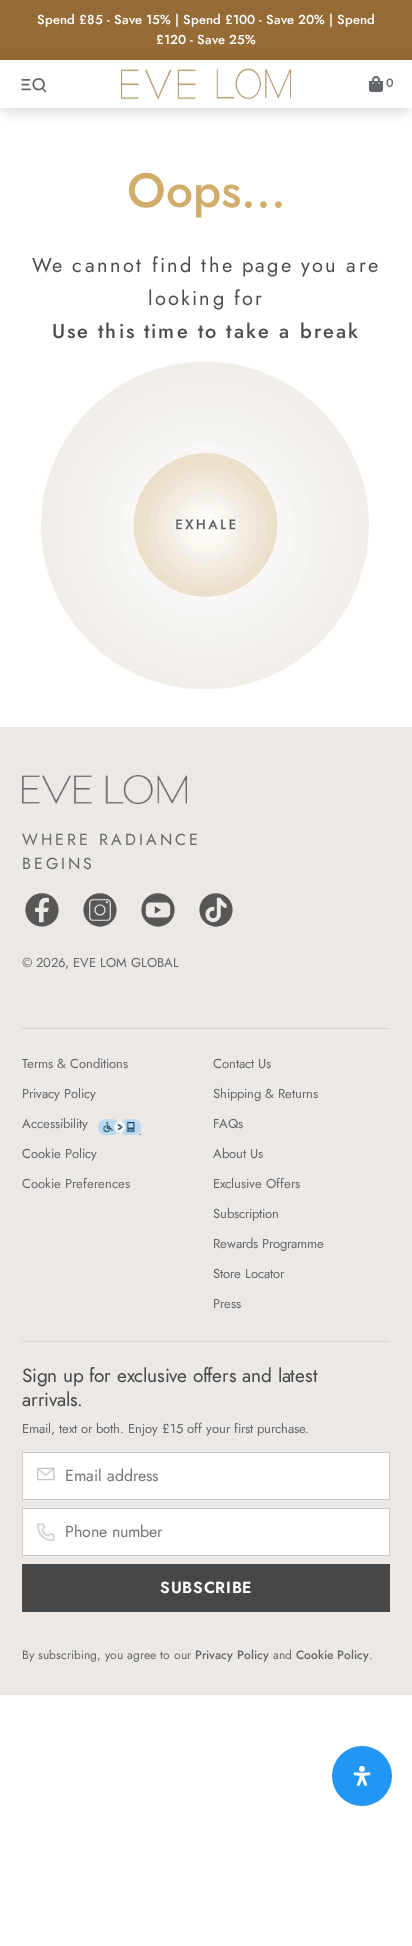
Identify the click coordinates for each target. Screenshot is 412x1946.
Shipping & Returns (265, 1093)
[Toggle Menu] (35, 84)
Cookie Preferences (76, 1183)
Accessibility (55, 1123)
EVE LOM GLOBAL (126, 962)
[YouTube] (158, 924)
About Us (238, 1153)
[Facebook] (42, 924)
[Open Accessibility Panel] (362, 1776)
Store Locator (248, 1273)
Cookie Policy (59, 1153)
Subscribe (206, 1587)
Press (227, 1303)
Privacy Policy (59, 1093)
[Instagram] (100, 924)
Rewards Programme (268, 1243)
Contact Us (242, 1063)
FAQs (228, 1123)
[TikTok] (216, 924)
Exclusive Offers (256, 1183)
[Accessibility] (119, 1128)
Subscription (246, 1213)
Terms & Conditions (75, 1063)
